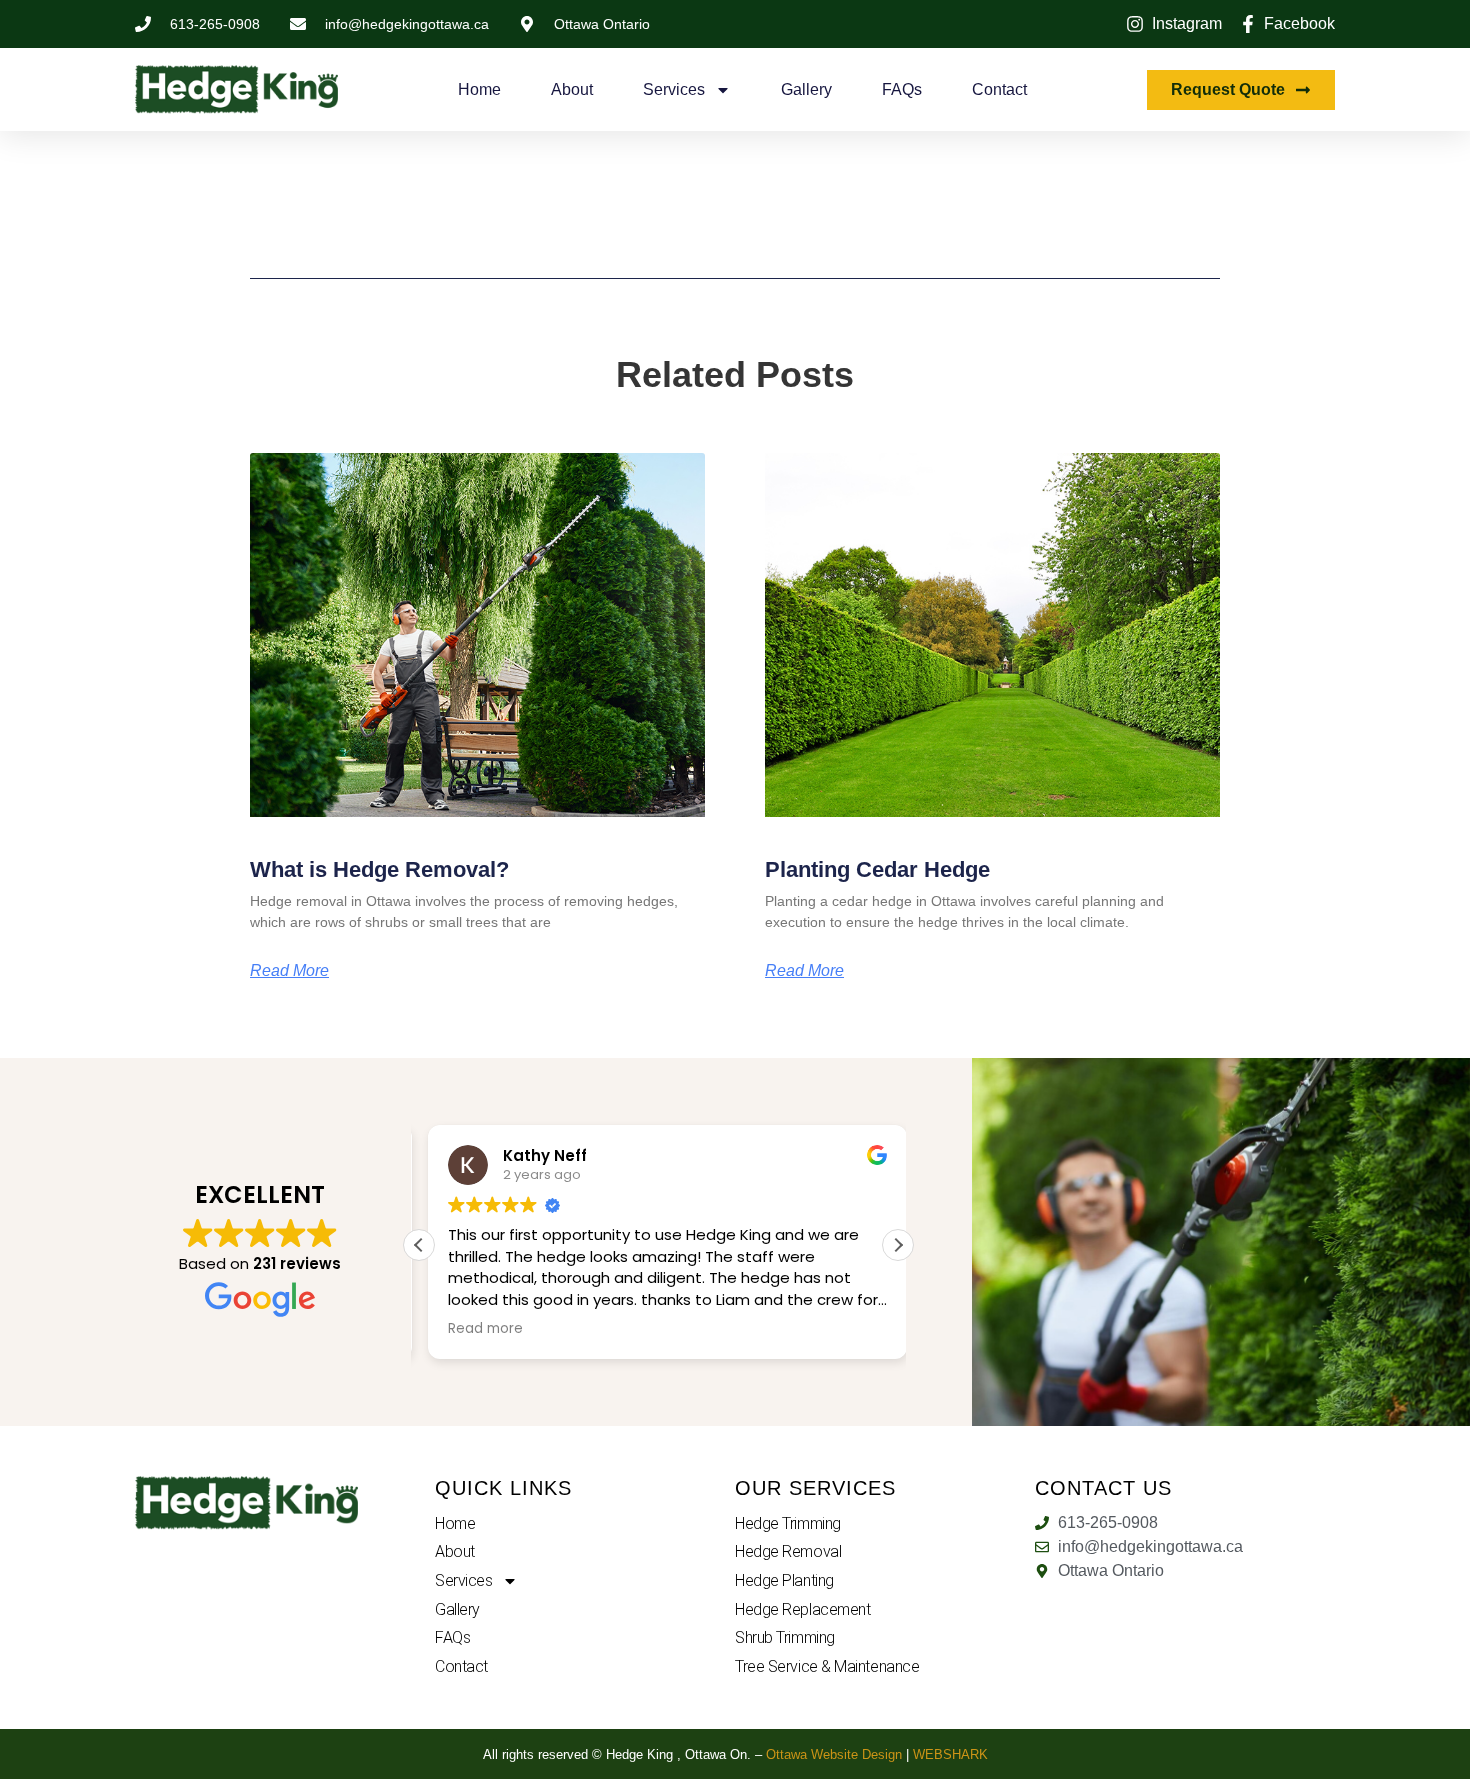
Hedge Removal (788, 1551)
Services (674, 89)
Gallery (806, 89)
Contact (999, 89)
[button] (898, 1245)
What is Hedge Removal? (379, 869)
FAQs (902, 89)
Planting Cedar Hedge (877, 869)
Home (479, 89)
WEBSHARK (950, 1754)
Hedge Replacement (802, 1609)
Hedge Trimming (788, 1523)
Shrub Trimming (785, 1637)
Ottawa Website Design (834, 1754)
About (572, 89)
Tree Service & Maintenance (827, 1666)
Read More (289, 971)
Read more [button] (476, 1329)
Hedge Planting (784, 1580)
